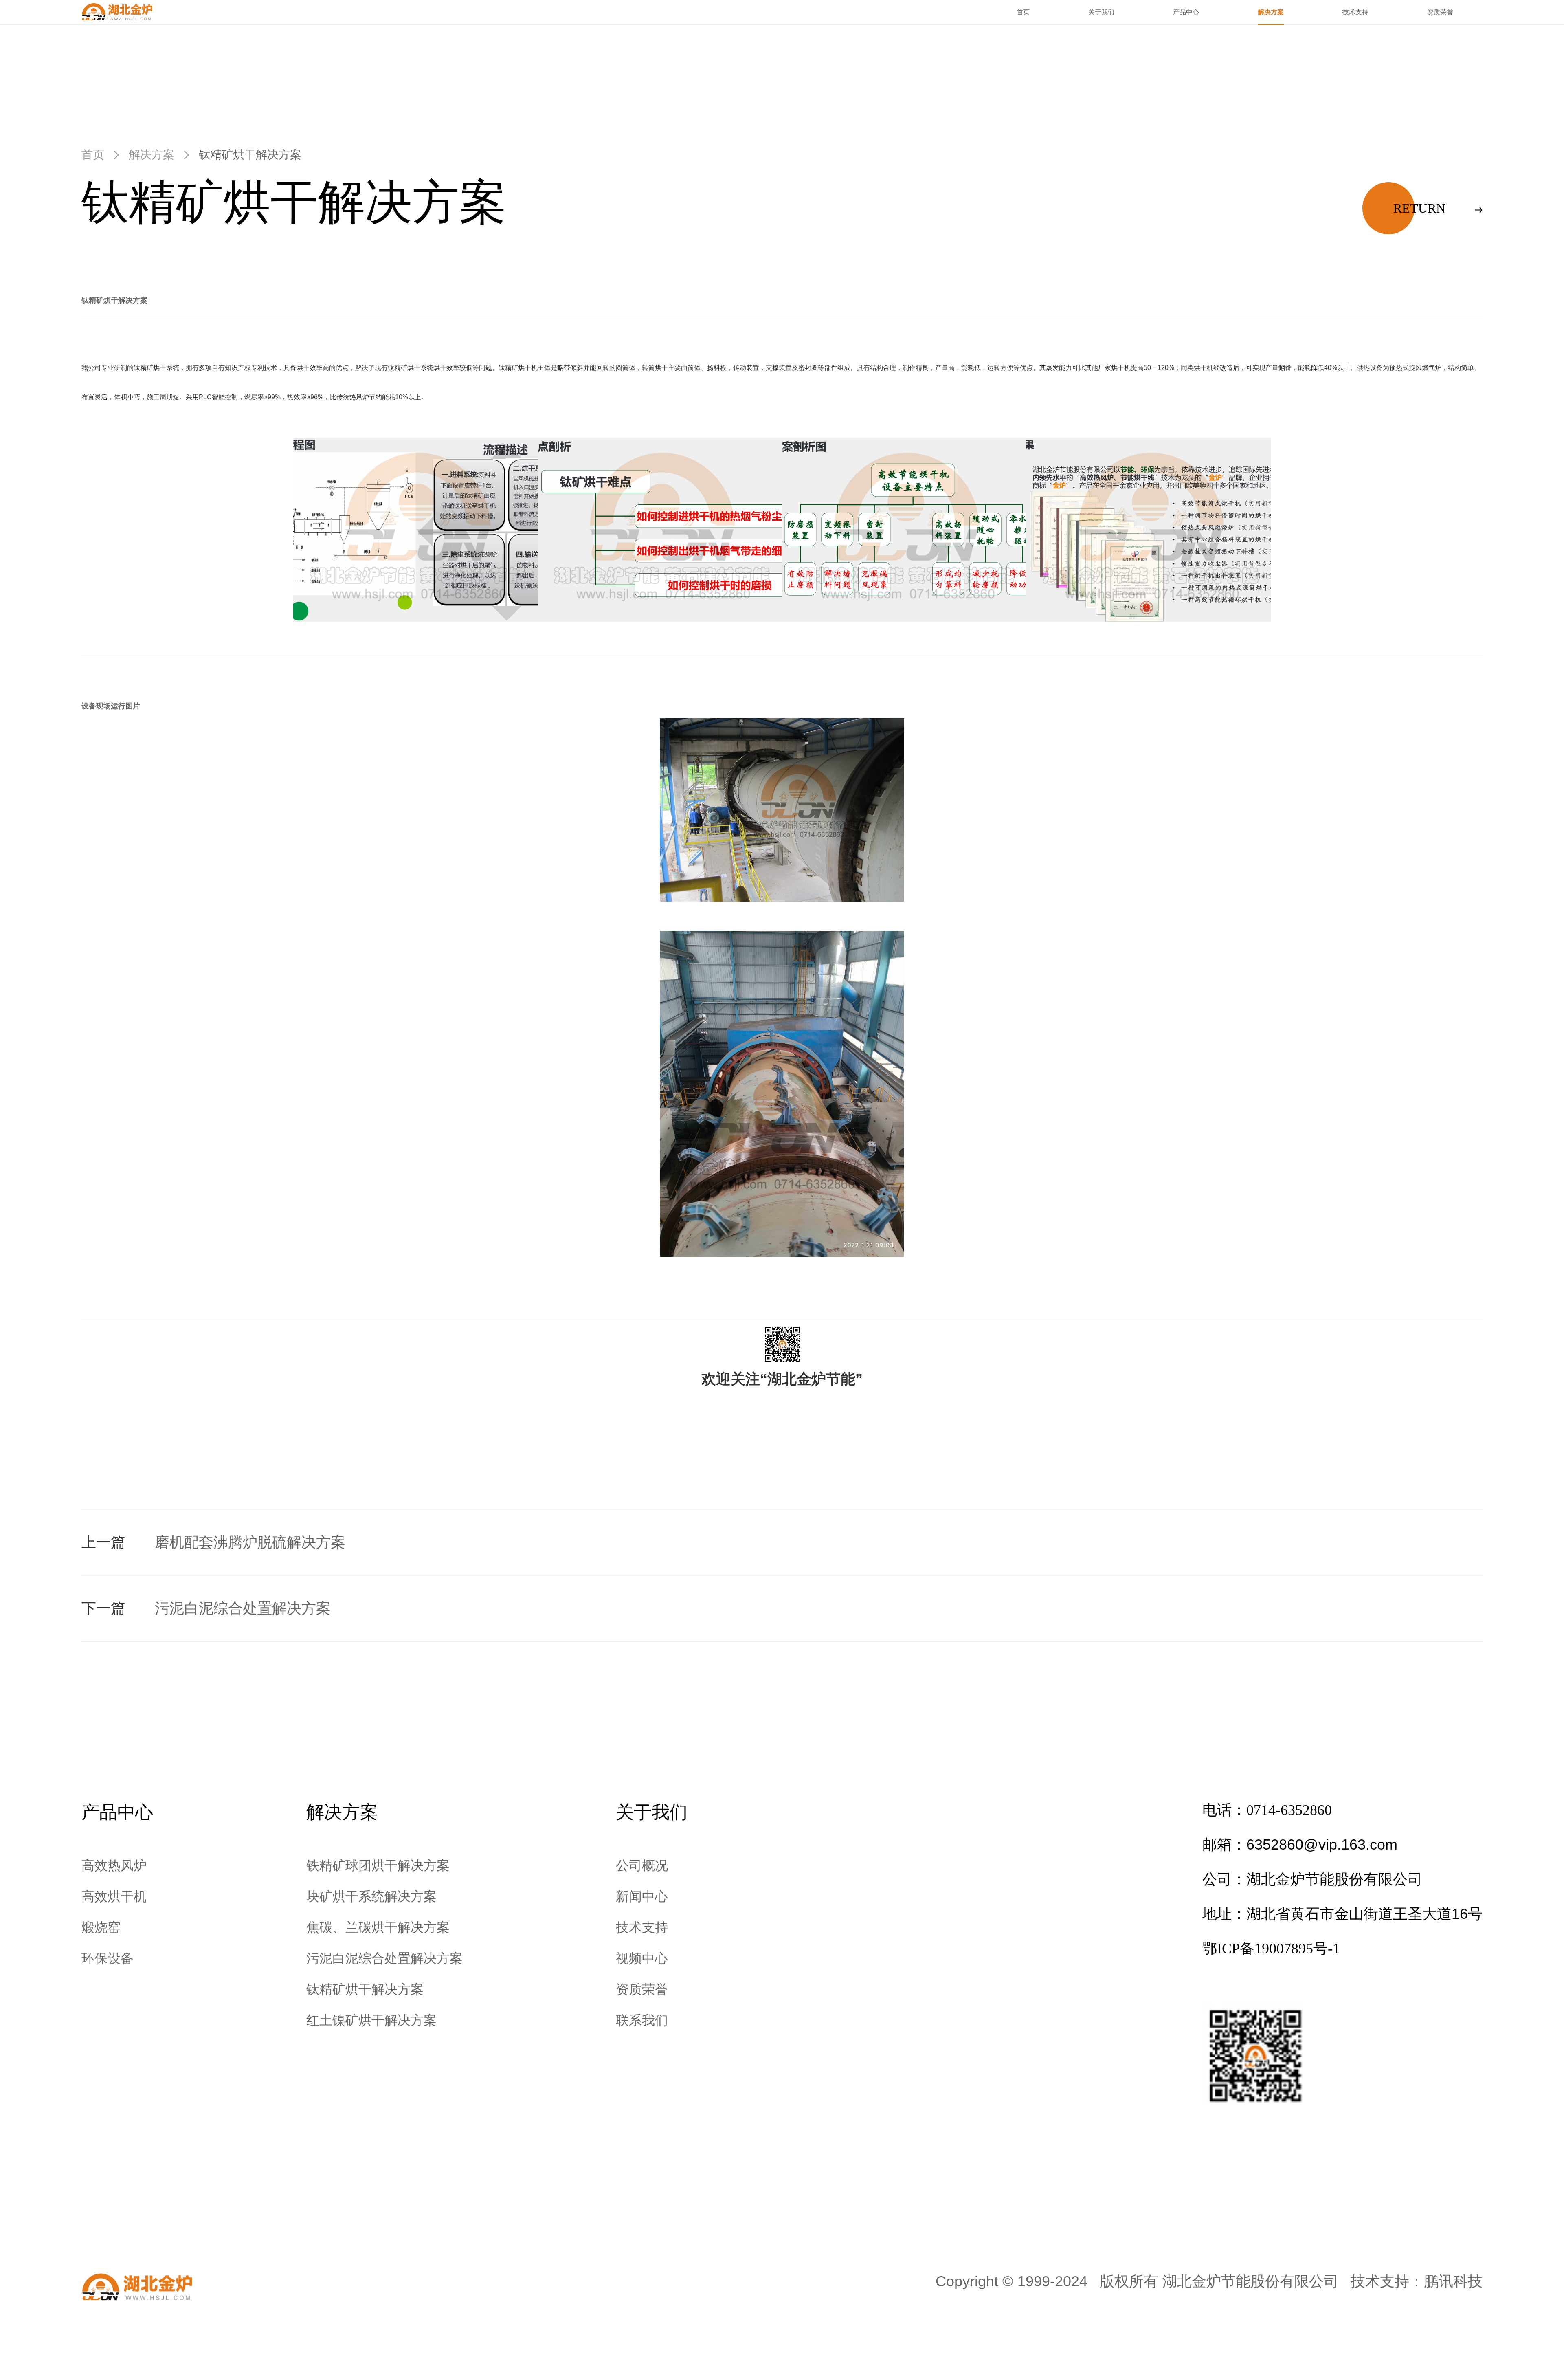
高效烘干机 (114, 1896)
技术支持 (1355, 12)
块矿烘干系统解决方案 (371, 1896)
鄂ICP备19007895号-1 (1271, 1949)
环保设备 (108, 1958)
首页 (1023, 12)
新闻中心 (642, 1896)
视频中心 (642, 1958)
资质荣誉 (1440, 12)
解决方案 (1271, 12)
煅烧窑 (101, 1927)
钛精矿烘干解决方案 (365, 1989)
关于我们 (1101, 12)
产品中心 (1186, 12)
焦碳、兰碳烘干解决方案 (378, 1927)
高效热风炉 (114, 1865)
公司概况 (642, 1865)
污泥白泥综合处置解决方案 (384, 1958)
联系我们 (642, 2020)
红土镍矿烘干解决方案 (371, 2020)
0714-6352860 (1289, 1810)
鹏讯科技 (1453, 2281)
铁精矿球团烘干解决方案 (378, 1865)
